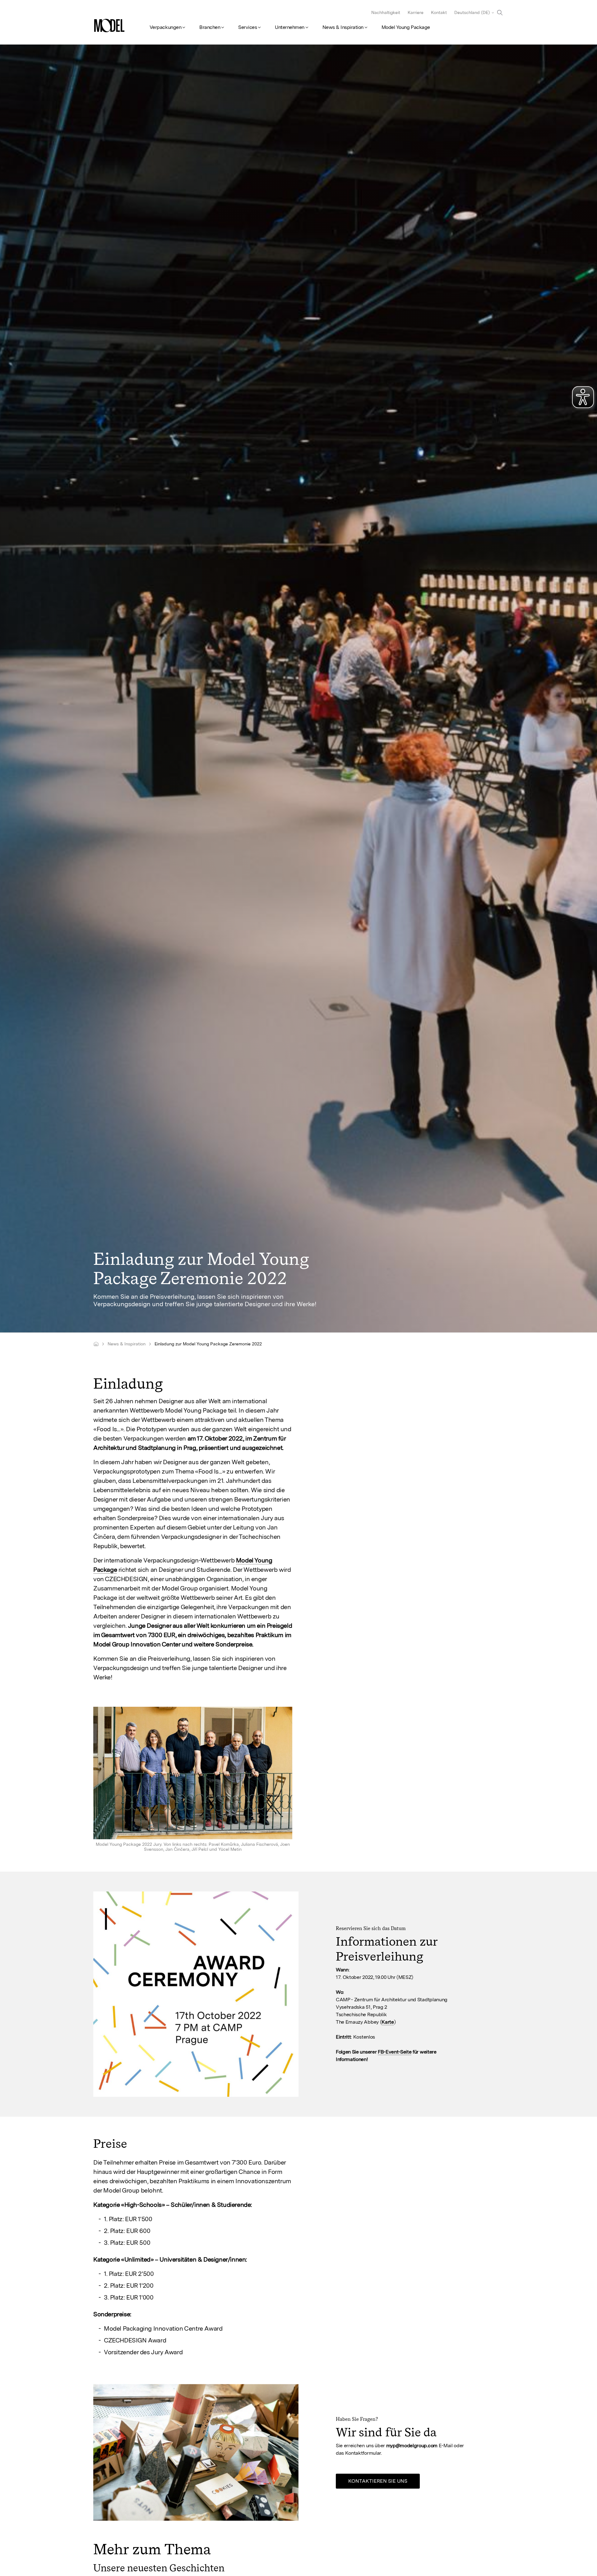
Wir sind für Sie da (386, 2432)
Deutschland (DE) (472, 12)
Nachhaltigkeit (386, 12)
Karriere (416, 12)
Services (248, 27)
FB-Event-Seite (395, 2052)
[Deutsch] (96, 1344)
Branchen (210, 27)
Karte (388, 2022)
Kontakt (439, 12)
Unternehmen (290, 27)
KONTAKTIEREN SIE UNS (378, 2481)
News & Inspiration (343, 27)
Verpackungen (165, 27)
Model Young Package (406, 27)
